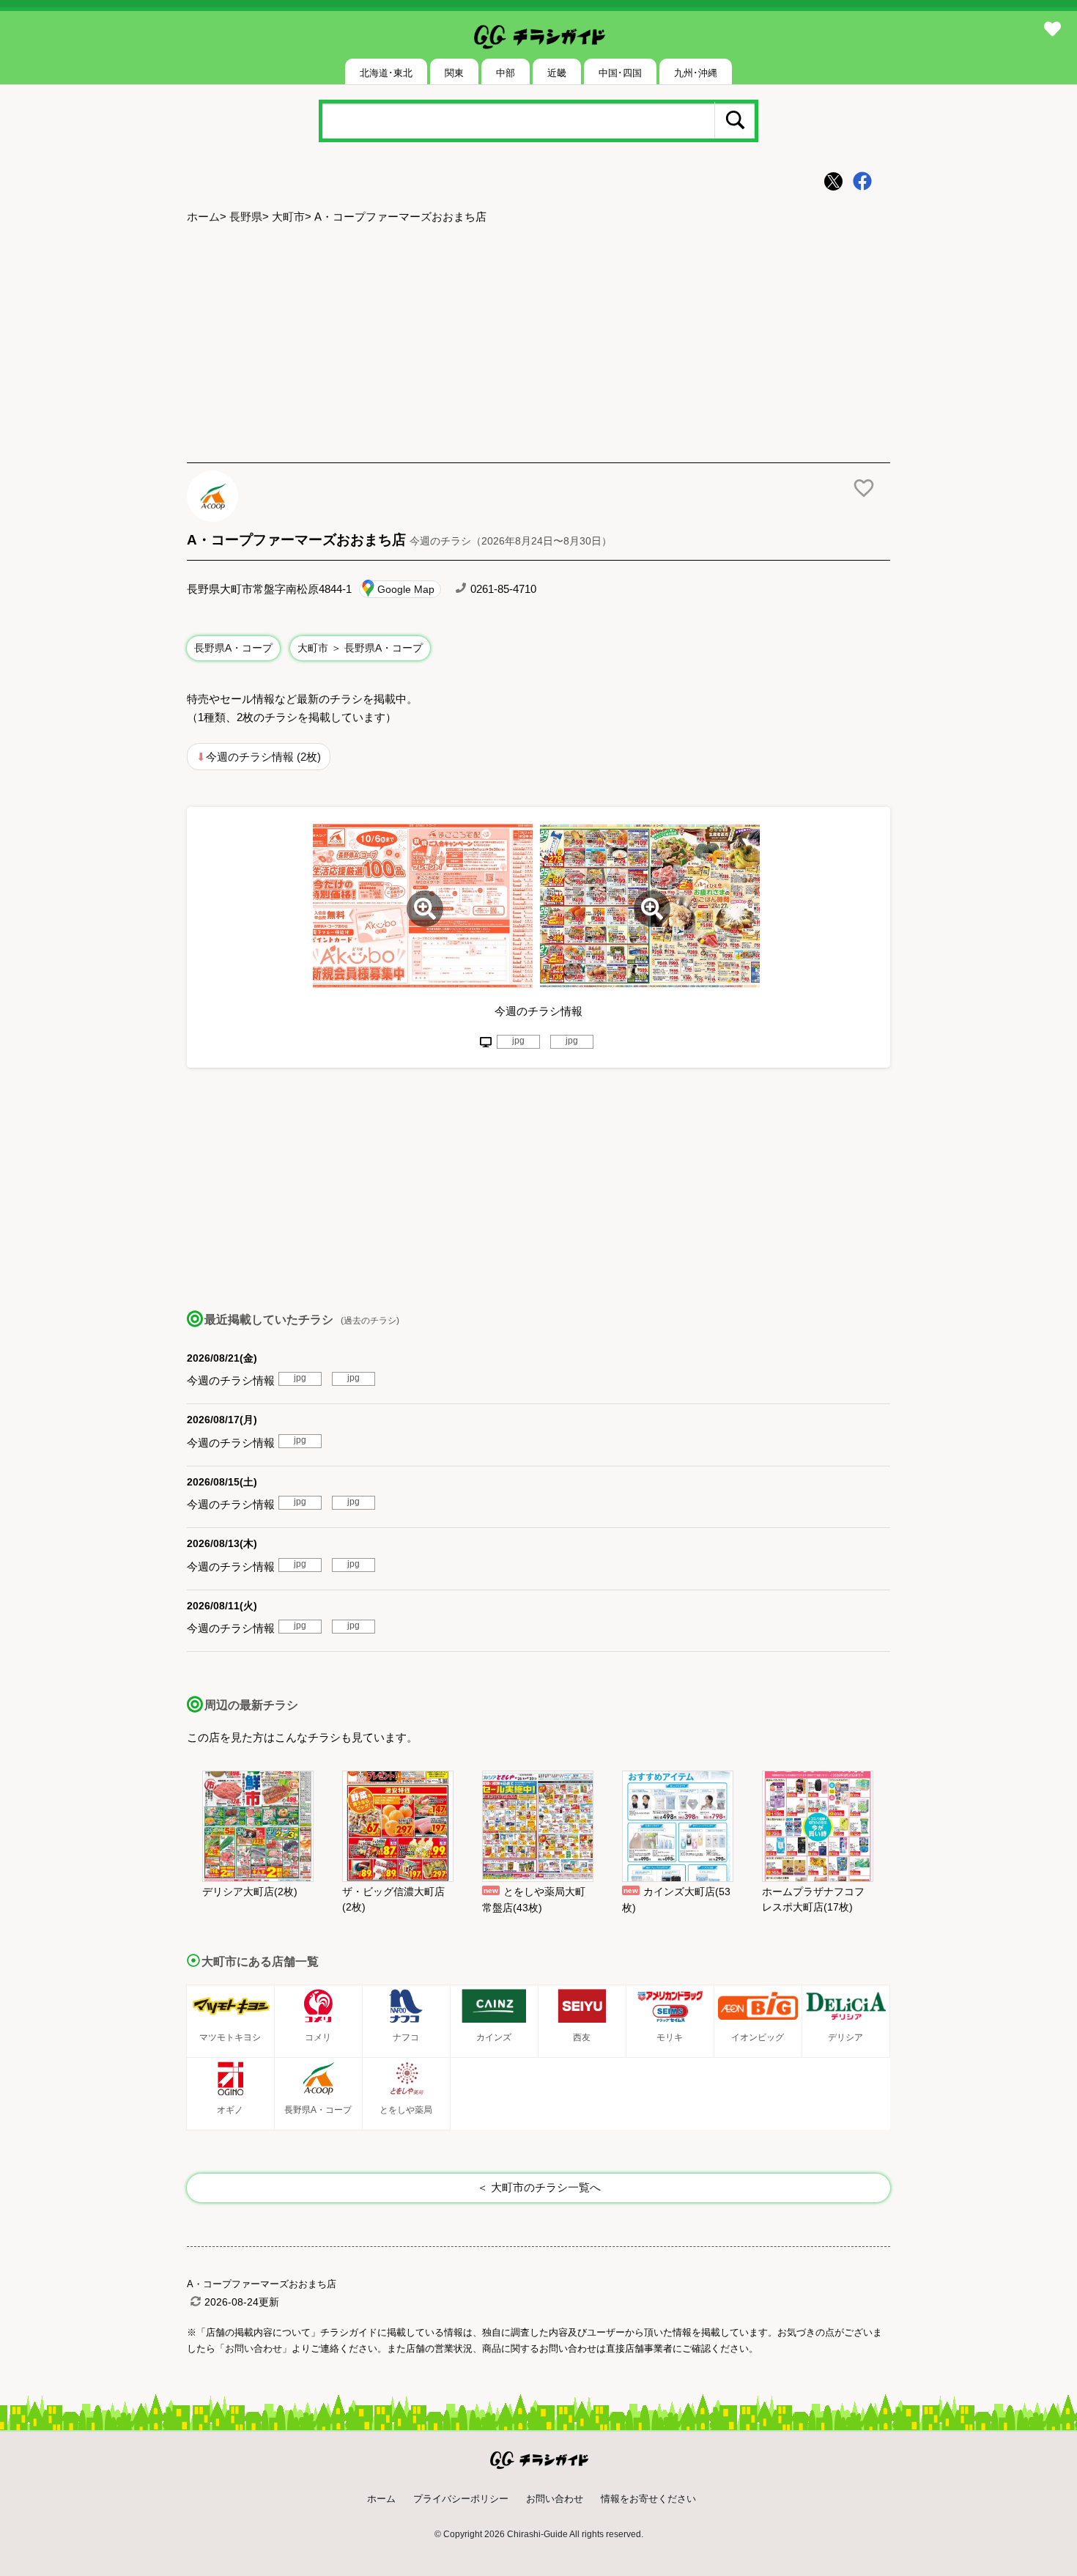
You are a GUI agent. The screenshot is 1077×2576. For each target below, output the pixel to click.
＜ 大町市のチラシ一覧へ (539, 2187)
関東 (454, 73)
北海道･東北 (386, 73)
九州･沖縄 (696, 73)
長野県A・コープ (233, 648)
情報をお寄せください (648, 2499)
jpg (518, 1041)
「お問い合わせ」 (253, 2348)
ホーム (203, 217)
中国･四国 (620, 73)
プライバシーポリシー (461, 2499)
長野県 (246, 217)
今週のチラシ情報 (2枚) (263, 757)
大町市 (288, 217)
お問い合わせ (555, 2499)
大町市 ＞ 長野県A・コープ (360, 648)
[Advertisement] (538, 345)
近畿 (557, 73)
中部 (506, 73)
